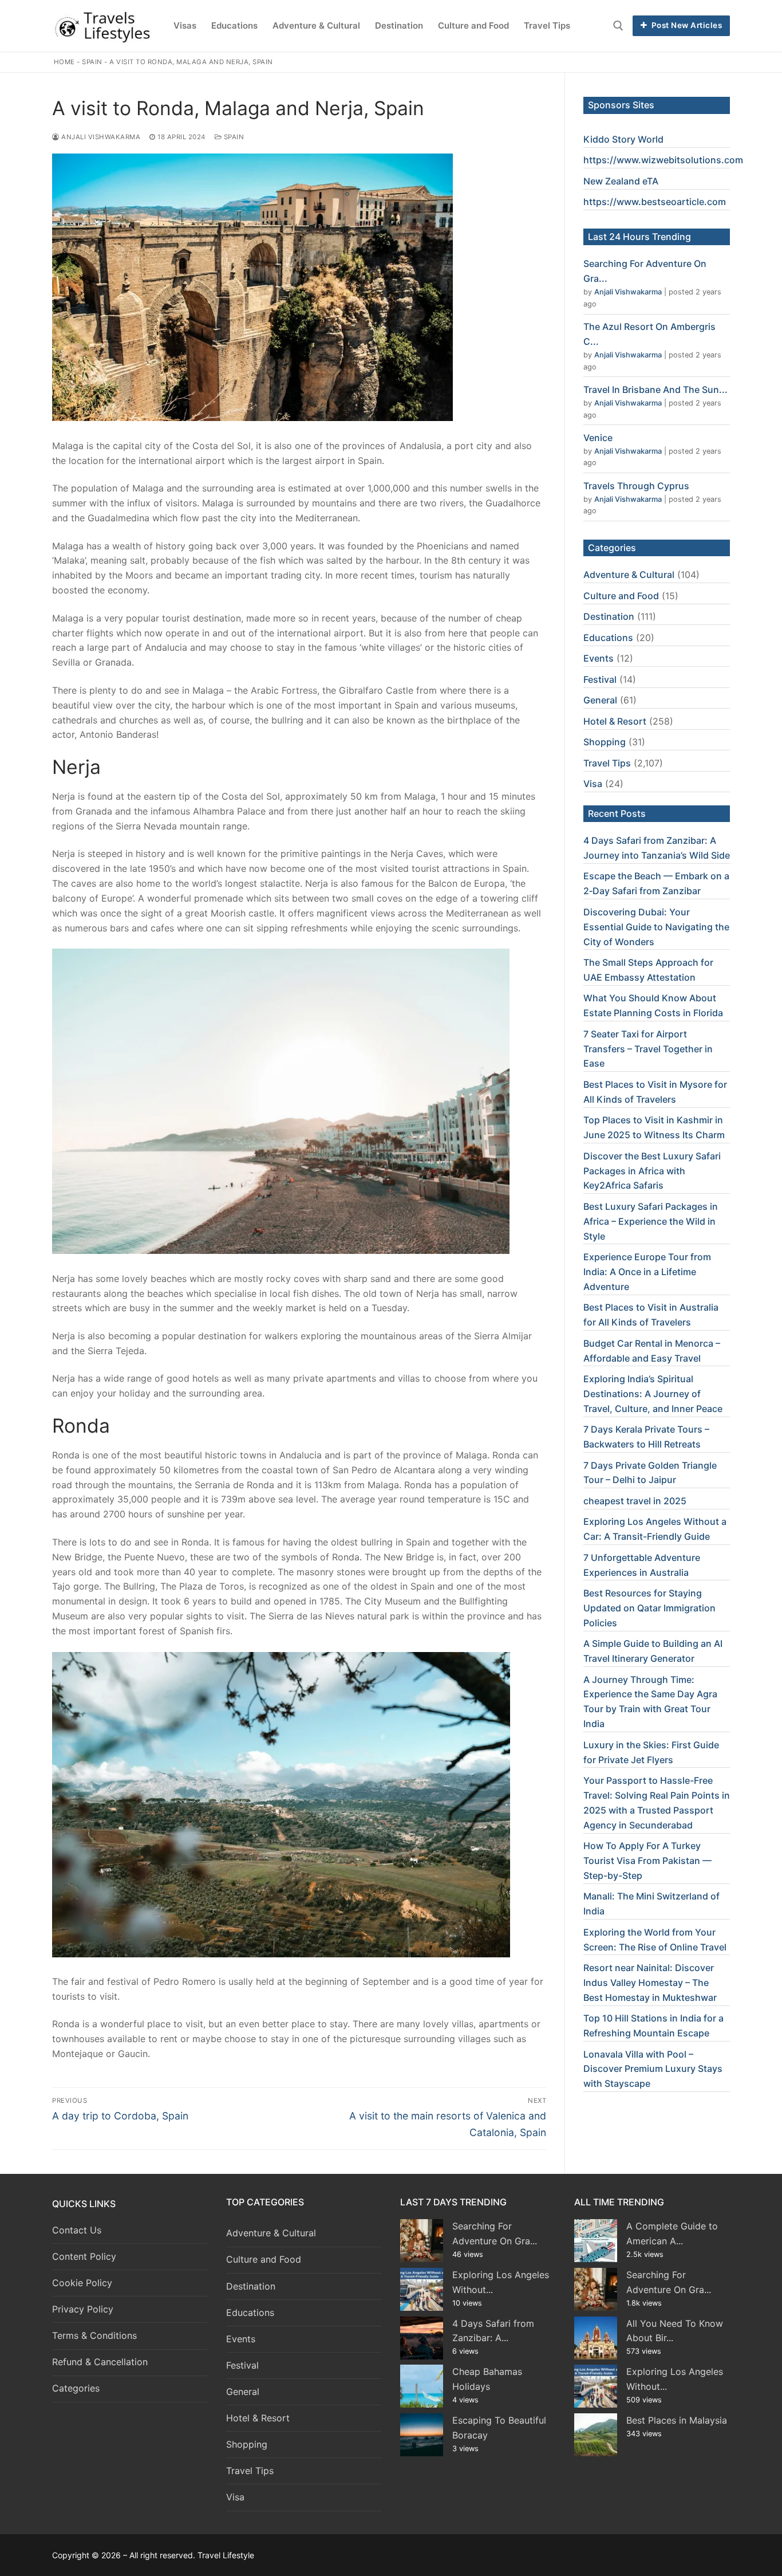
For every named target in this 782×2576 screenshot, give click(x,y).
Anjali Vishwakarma (100, 137)
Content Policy (84, 2256)
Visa (593, 784)
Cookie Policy (82, 2283)
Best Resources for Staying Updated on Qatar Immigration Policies (649, 1608)
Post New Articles (686, 25)
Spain (92, 62)
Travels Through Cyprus (636, 486)
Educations (608, 638)
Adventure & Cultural (629, 575)
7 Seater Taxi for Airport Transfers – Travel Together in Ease (648, 1049)
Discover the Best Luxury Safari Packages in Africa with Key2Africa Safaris (652, 1171)
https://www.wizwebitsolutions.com (663, 160)
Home (64, 62)
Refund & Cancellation (100, 2362)
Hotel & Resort (615, 721)
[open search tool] (618, 26)
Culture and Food (621, 596)
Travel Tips (607, 763)
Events (599, 658)
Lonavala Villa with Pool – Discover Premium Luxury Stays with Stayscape (653, 2069)
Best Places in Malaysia (677, 2420)
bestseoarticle (673, 202)
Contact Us (77, 2230)
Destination (609, 616)
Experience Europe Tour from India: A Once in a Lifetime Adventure (647, 1272)
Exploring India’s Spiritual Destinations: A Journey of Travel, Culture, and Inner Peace (653, 1394)
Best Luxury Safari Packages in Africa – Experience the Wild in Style (651, 1221)
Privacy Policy (83, 2309)
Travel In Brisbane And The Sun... (655, 390)
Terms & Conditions (94, 2335)
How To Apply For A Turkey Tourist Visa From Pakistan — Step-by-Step (647, 1861)
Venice (598, 438)
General (600, 700)
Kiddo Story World (623, 139)
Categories (76, 2388)
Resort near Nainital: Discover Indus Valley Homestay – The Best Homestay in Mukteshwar (650, 1983)
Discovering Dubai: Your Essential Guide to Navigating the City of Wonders (656, 927)
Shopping (605, 742)
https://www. (612, 202)
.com (715, 202)
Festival (600, 679)
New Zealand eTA (621, 181)
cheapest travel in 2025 (635, 1501)
